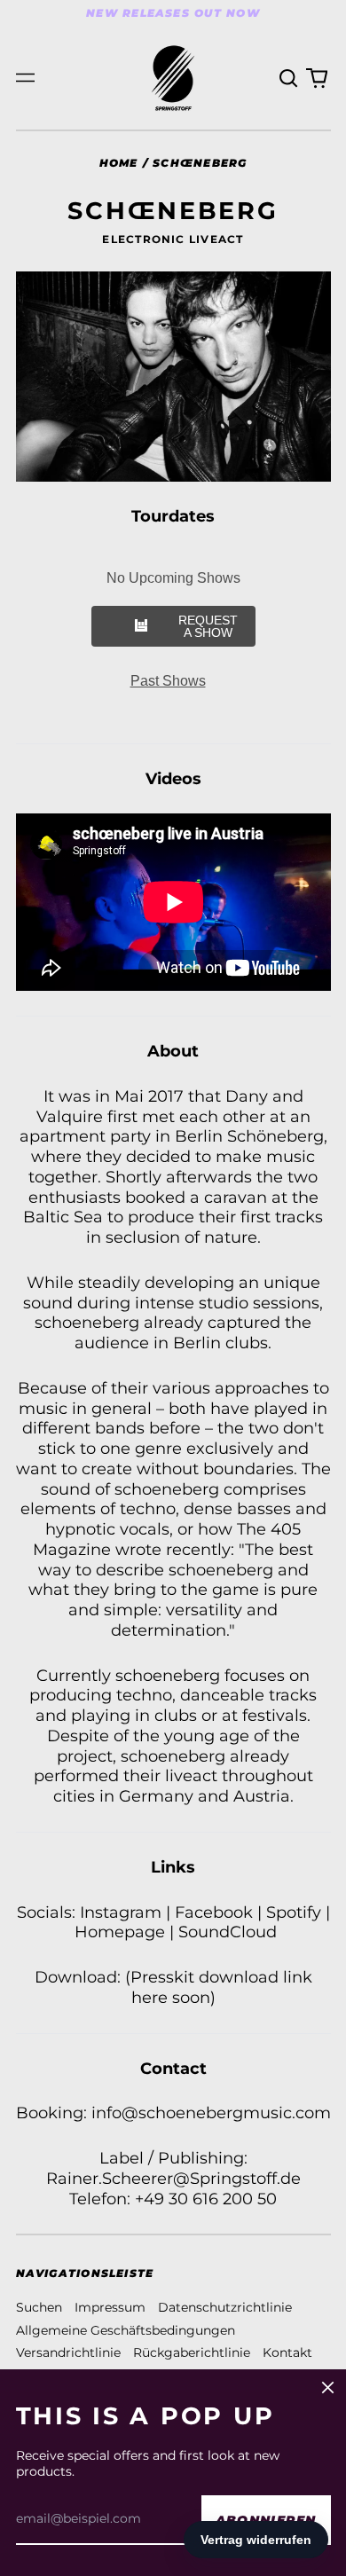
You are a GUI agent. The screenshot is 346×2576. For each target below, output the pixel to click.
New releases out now (173, 13)
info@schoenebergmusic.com (211, 2113)
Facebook (214, 1912)
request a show (208, 626)
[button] (289, 78)
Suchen (39, 2307)
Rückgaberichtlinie (192, 2352)
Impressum (110, 2307)
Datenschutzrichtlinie (225, 2307)
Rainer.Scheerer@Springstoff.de (173, 2178)
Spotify (294, 1912)
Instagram (121, 1912)
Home (119, 163)
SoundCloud (228, 1932)
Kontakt (287, 2352)
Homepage (120, 1932)
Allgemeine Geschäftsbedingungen (126, 2330)
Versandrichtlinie (68, 2352)
